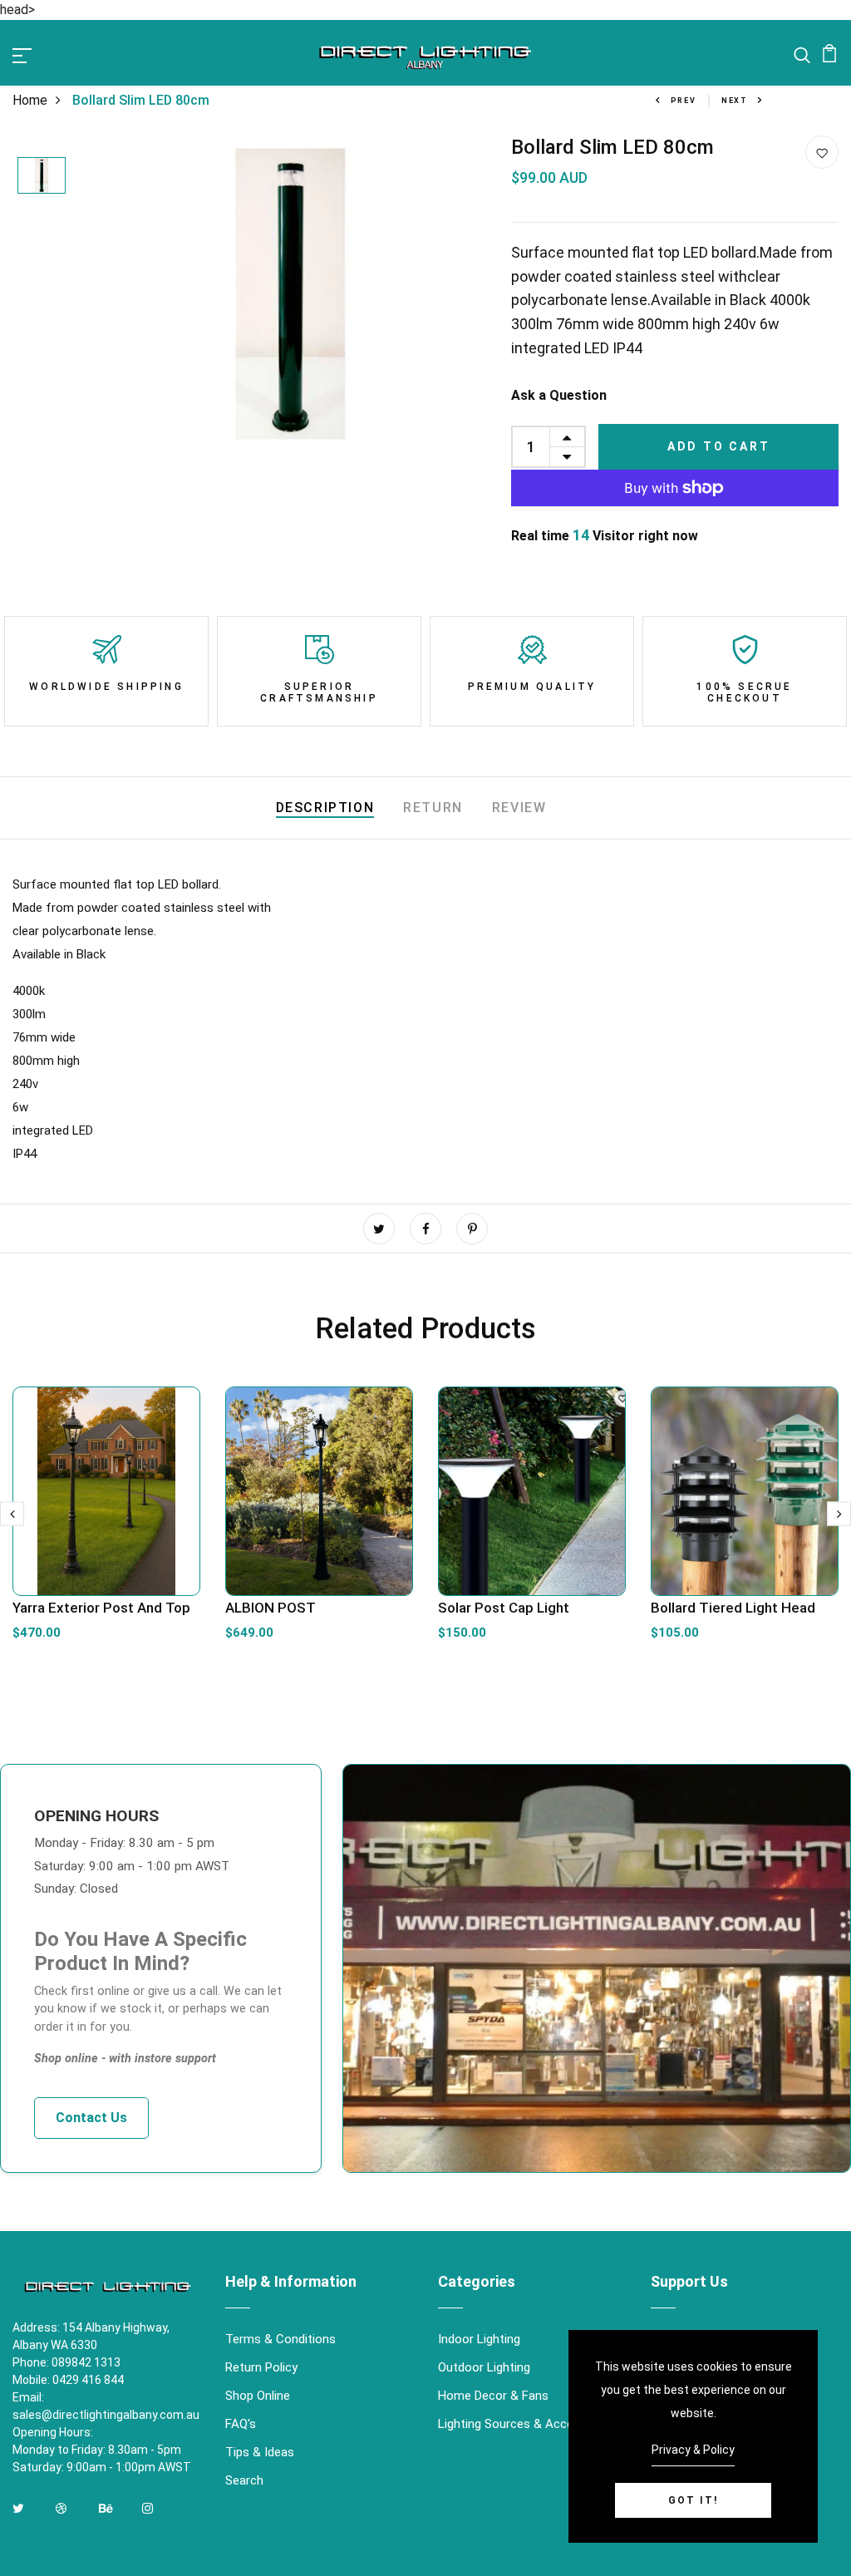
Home (30, 100)
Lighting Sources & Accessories (526, 2424)
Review (519, 808)
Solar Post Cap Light (504, 1608)
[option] (42, 177)
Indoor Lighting (479, 2339)
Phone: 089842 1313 (66, 2362)
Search (244, 2480)
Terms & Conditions (280, 2339)
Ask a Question (559, 395)
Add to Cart (719, 446)
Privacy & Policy (693, 2450)
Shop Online (258, 2396)
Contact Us (91, 2118)
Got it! (693, 2500)
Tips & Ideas (260, 2452)
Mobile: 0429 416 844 (68, 2380)
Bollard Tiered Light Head (733, 1608)
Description (325, 808)
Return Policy (261, 2367)
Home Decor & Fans (493, 2396)
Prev (684, 101)
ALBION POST (271, 1608)
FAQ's (241, 2424)
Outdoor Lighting (484, 2367)
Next (735, 101)
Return (433, 808)
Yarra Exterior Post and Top (101, 1608)
